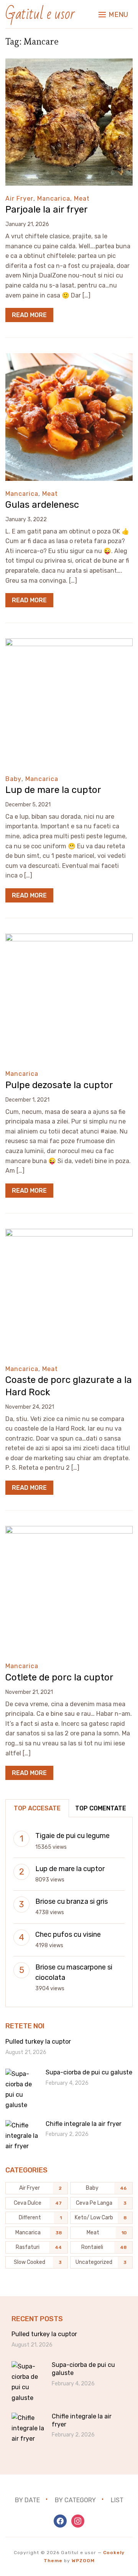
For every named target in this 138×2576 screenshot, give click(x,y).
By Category (75, 2500)
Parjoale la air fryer (47, 209)
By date (27, 2500)
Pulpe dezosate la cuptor (59, 1085)
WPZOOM (83, 2561)
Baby (13, 779)
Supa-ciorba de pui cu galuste (89, 2072)
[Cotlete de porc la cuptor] (69, 1531)
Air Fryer (19, 199)
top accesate (37, 1808)
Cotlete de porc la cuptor (59, 1677)
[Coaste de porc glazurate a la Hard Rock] (69, 1234)
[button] (113, 15)
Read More (29, 315)
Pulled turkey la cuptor (38, 2042)
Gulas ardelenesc (42, 505)
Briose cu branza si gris (71, 1901)
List (117, 2500)
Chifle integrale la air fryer (84, 2124)
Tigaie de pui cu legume (72, 1836)
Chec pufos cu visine (68, 1934)
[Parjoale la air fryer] (69, 64)
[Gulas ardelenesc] (69, 358)
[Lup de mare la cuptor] (69, 644)
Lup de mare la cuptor (53, 790)
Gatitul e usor (40, 14)
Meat (82, 199)
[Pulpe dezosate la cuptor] (69, 939)
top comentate (101, 1808)
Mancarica (54, 199)
